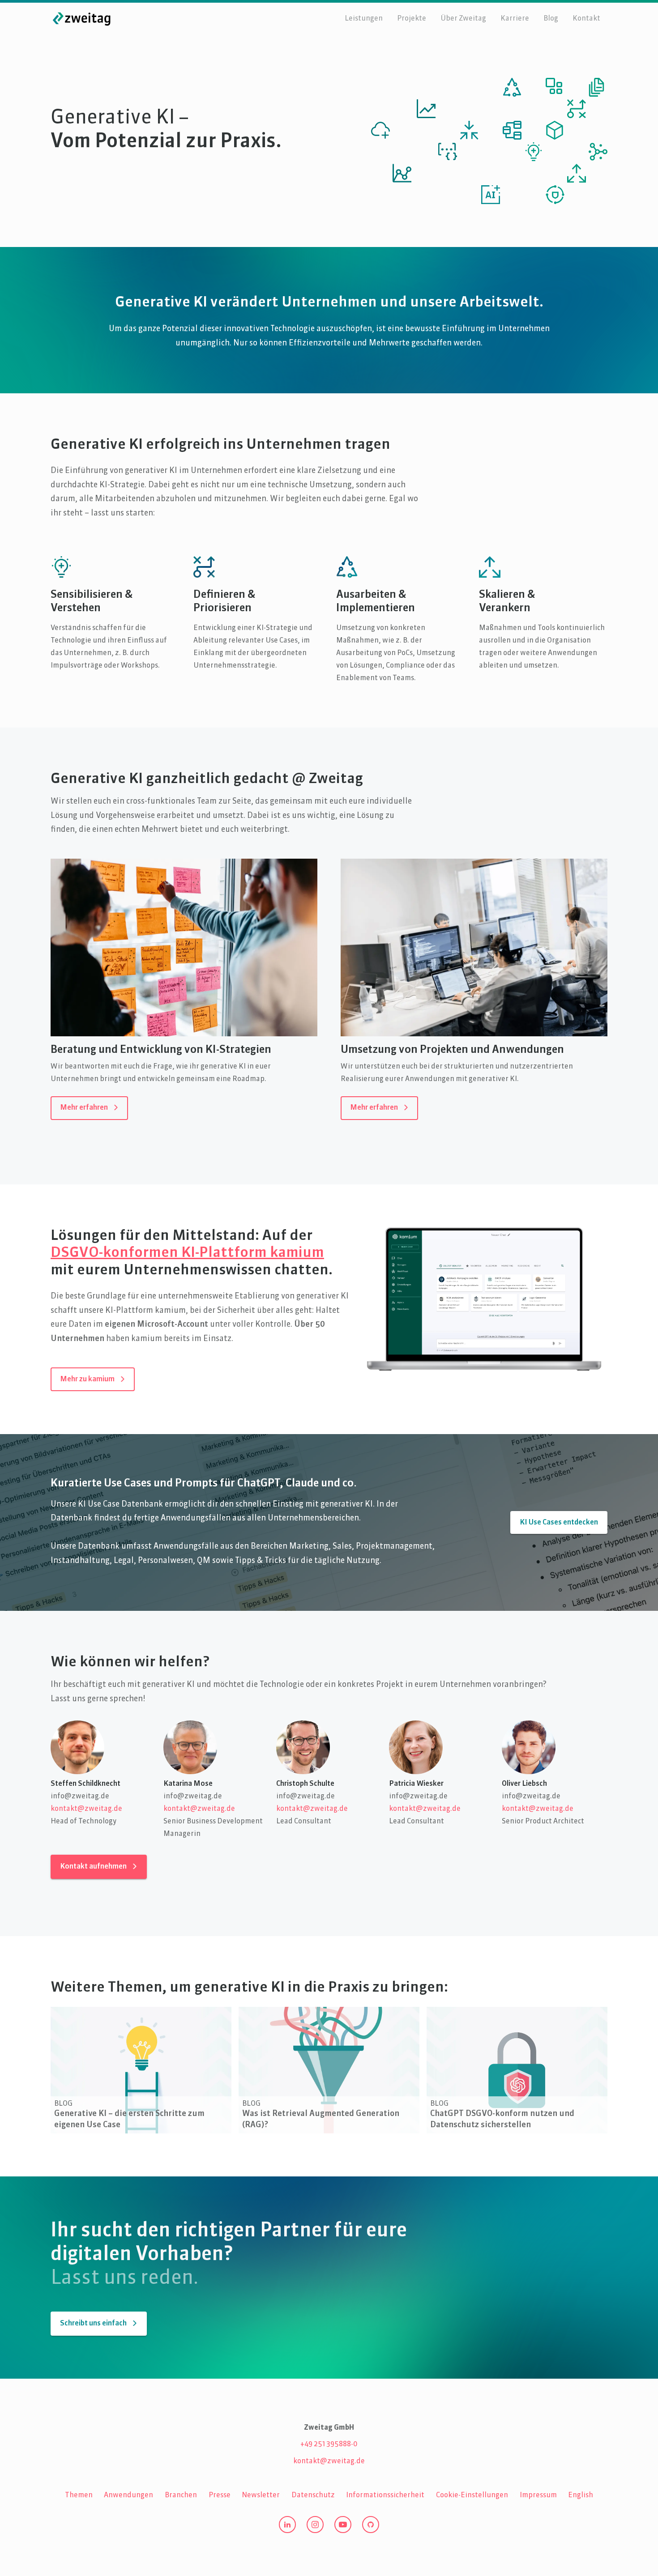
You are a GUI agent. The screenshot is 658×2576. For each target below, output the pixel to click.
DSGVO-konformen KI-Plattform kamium (187, 1253)
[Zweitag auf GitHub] (371, 2525)
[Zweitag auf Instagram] (315, 2525)
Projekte (412, 19)
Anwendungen (128, 2495)
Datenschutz (313, 2495)
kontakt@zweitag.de (86, 1809)
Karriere (515, 19)
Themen (79, 2495)
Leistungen (364, 19)
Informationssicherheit (385, 2495)
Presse (220, 2495)
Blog (551, 19)
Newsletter (261, 2495)
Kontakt (586, 19)
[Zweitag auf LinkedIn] (287, 2525)
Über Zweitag (463, 19)
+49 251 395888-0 (329, 2444)
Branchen (181, 2495)
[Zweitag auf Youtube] (343, 2525)
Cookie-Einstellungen (472, 2495)
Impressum (538, 2495)
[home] (82, 19)
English (581, 2495)
